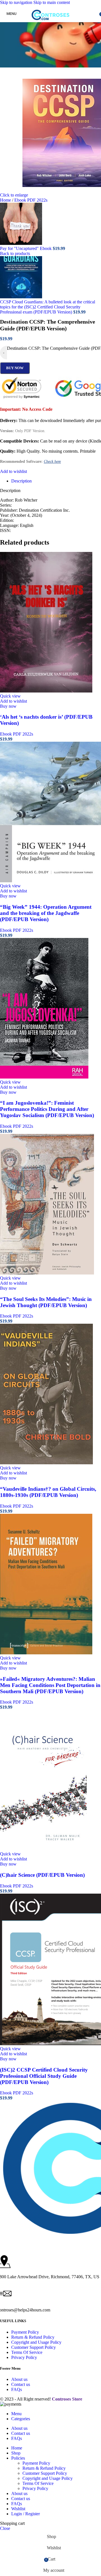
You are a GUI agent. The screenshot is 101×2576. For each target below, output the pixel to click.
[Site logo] (50, 23)
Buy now (15, 368)
